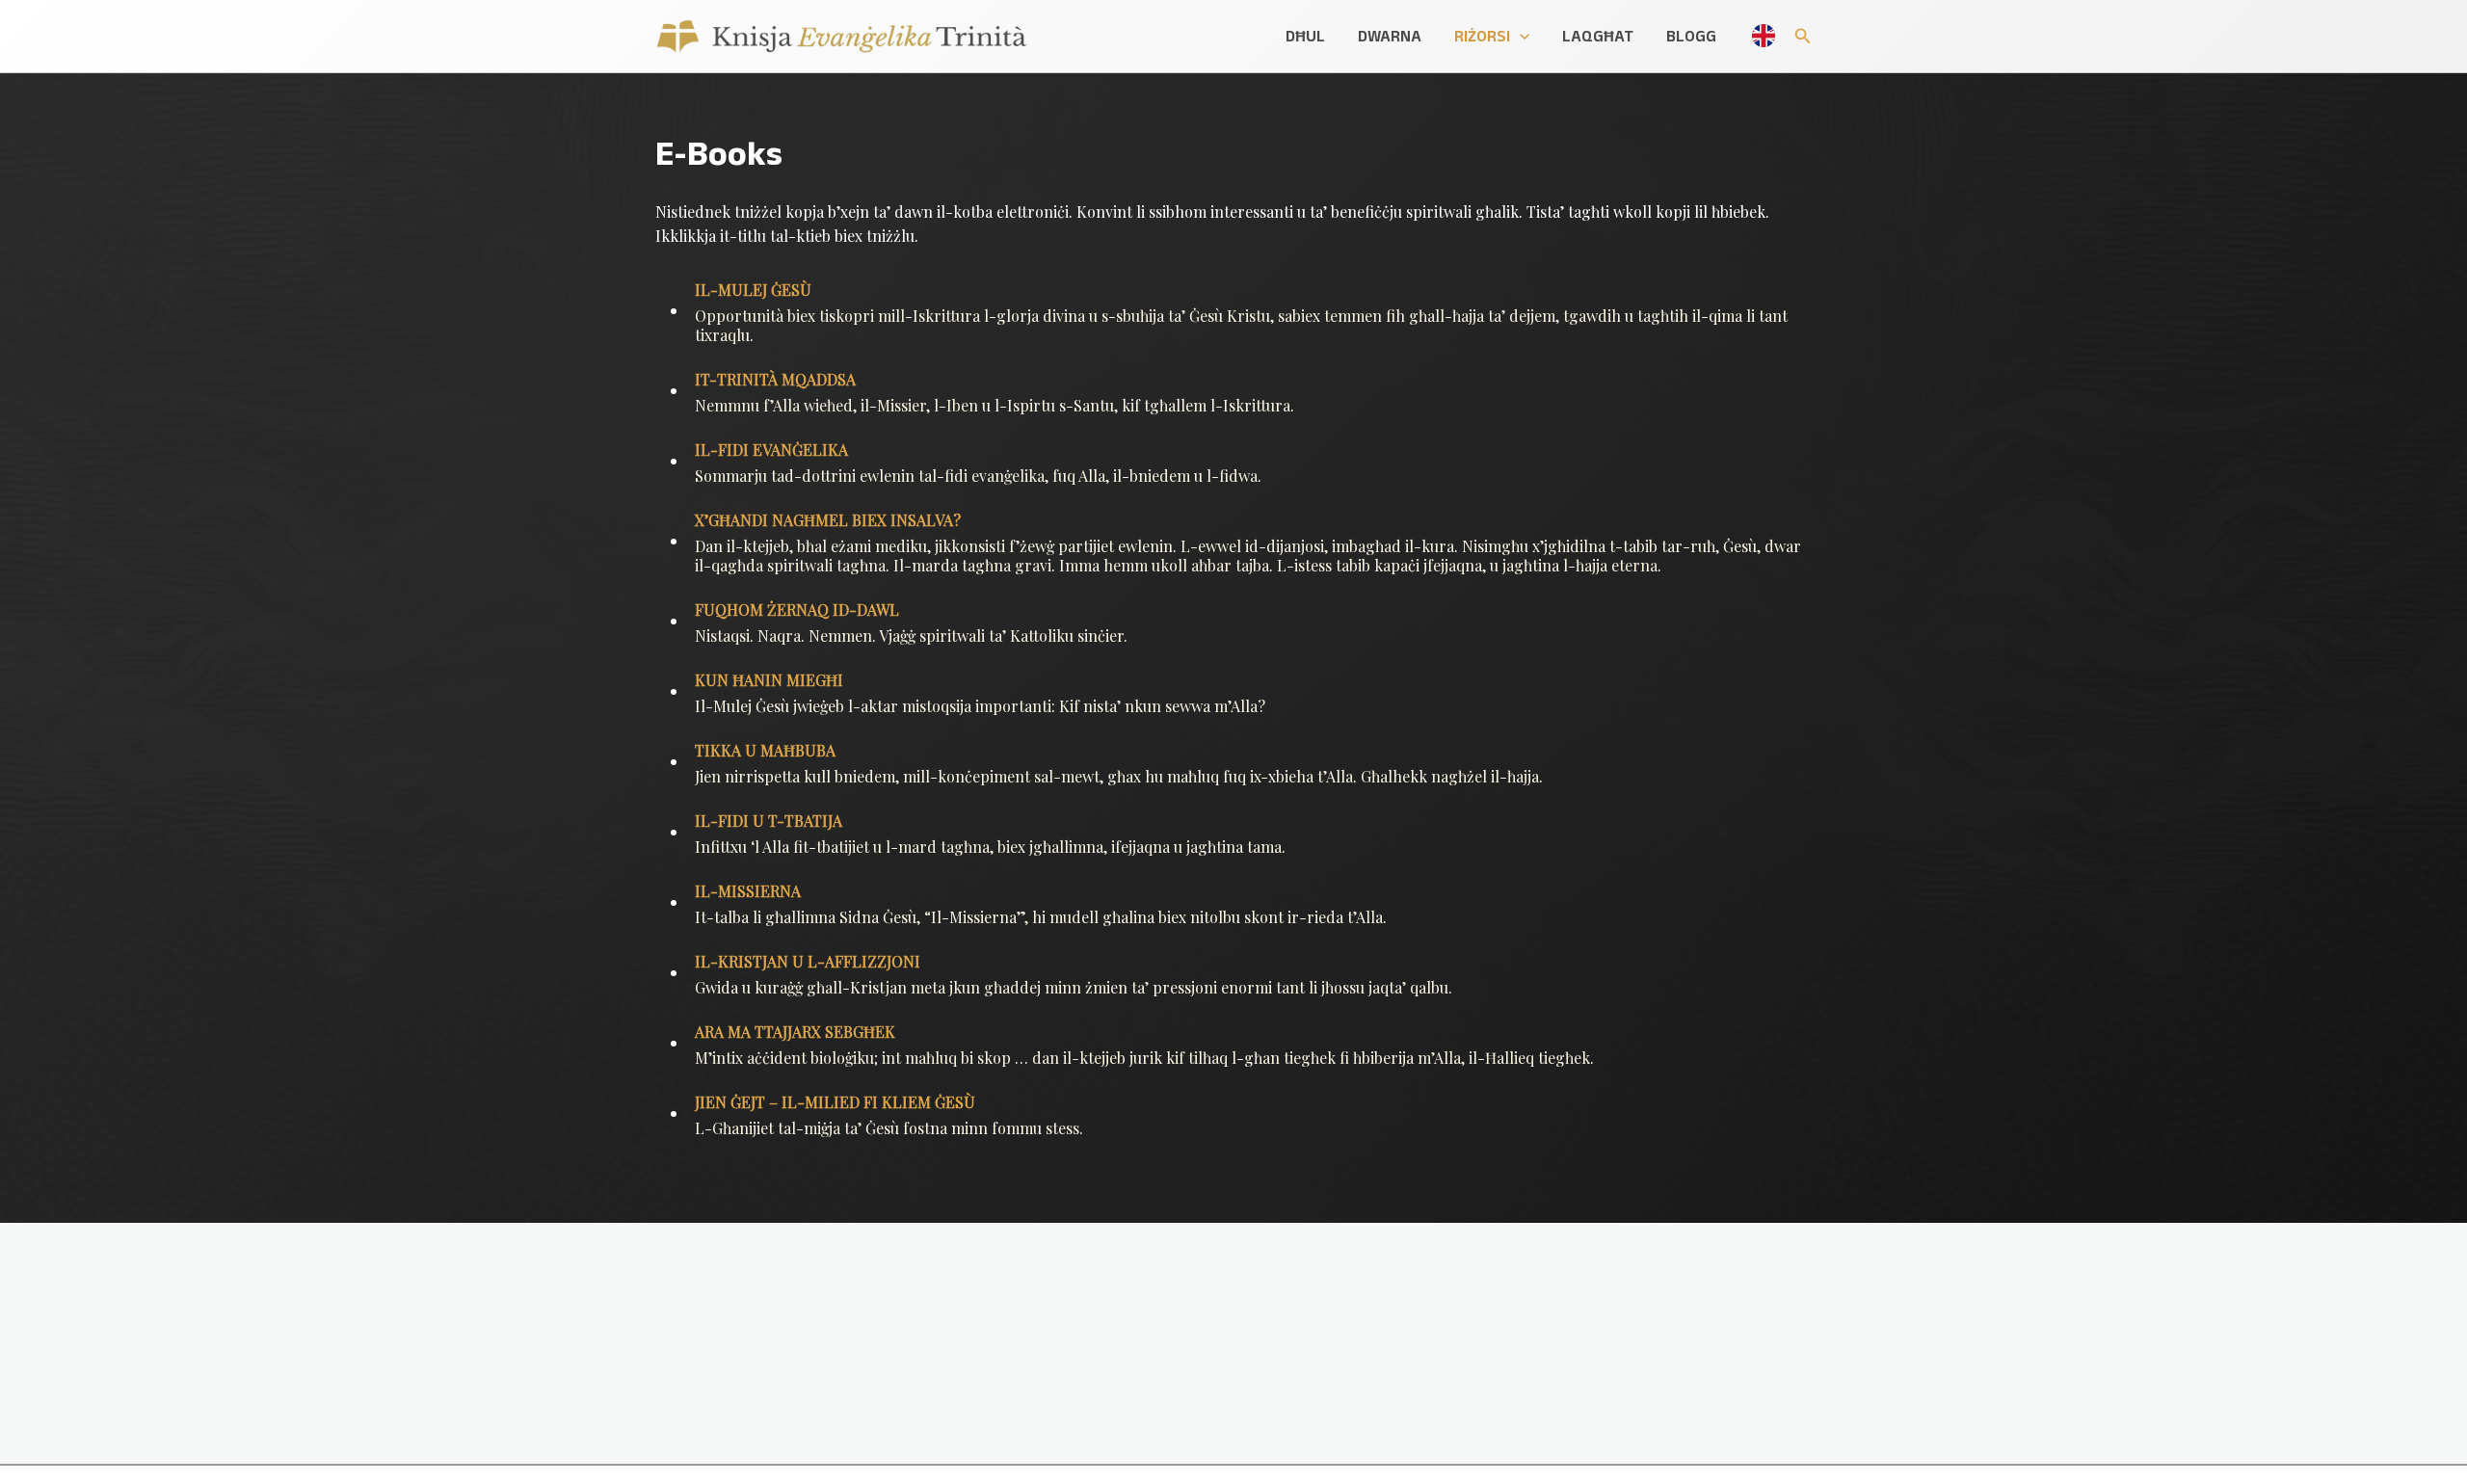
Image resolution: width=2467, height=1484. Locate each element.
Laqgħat (1598, 36)
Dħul (1305, 36)
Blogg (1691, 36)
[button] (1520, 36)
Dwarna (1390, 36)
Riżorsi (1482, 36)
